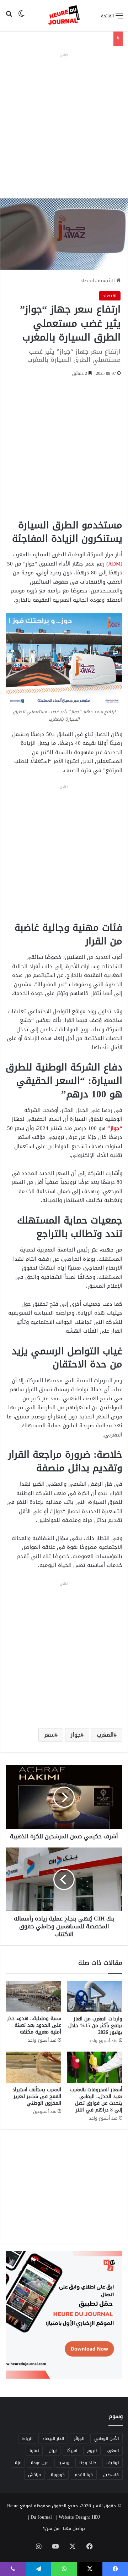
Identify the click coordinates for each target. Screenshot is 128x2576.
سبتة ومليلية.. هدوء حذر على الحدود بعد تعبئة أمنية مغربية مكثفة (34, 2025)
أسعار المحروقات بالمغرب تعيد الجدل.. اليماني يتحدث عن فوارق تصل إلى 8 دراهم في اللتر (96, 2100)
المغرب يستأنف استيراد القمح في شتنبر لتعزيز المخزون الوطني (37, 2096)
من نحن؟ (51, 2528)
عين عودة (40, 2463)
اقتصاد (87, 280)
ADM (114, 564)
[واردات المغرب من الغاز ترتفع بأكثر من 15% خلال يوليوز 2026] (95, 1996)
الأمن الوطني (106, 2439)
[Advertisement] (64, 124)
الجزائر (79, 2439)
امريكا (72, 2451)
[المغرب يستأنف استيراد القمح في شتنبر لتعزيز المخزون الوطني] (33, 2067)
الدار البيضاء (53, 2439)
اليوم (92, 2451)
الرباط (27, 2439)
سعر (49, 1735)
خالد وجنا (88, 2463)
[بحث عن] (9, 18)
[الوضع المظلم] (21, 18)
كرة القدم (84, 2475)
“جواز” (115, 1128)
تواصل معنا (74, 2528)
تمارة (34, 2451)
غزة (18, 2463)
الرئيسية (107, 280)
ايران (53, 2451)
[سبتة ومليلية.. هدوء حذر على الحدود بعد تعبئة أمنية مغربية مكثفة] (33, 1996)
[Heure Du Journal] (64, 16)
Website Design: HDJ (79, 2517)
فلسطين (111, 2475)
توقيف (113, 2463)
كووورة (58, 2475)
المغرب (105, 1735)
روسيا (64, 2463)
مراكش (34, 2475)
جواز (76, 1735)
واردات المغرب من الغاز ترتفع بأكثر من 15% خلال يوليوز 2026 (95, 2026)
